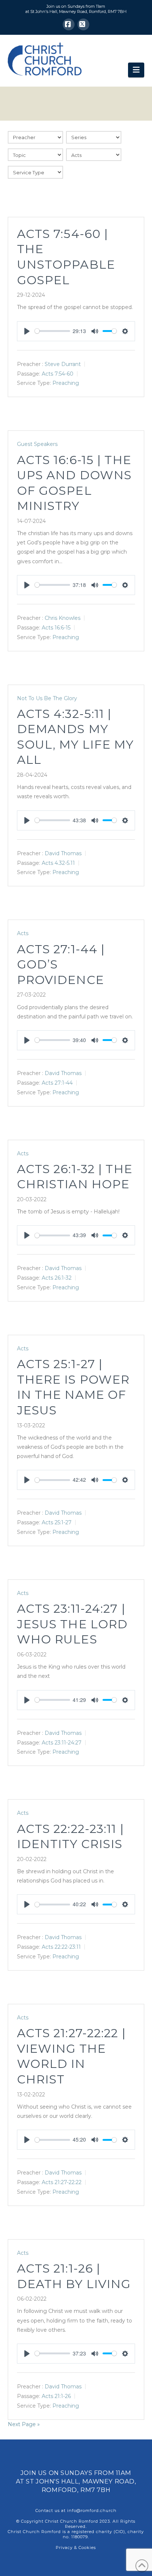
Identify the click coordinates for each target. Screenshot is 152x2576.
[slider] (52, 331)
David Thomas (63, 853)
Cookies (87, 2548)
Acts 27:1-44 (57, 1083)
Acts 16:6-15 (56, 627)
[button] (136, 70)
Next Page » (24, 2424)
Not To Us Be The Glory (47, 698)
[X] (83, 24)
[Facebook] (69, 24)
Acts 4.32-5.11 (58, 863)
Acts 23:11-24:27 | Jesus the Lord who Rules (72, 1624)
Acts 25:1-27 (57, 1522)
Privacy (64, 2548)
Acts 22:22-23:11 (61, 1947)
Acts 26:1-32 (57, 1278)
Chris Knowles (63, 618)
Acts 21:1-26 (56, 2396)
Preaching (66, 383)
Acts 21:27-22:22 (62, 2182)
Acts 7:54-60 (58, 373)
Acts (23, 933)
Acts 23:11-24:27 (62, 1742)
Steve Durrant (63, 364)
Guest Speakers (37, 444)
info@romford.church (92, 2510)
